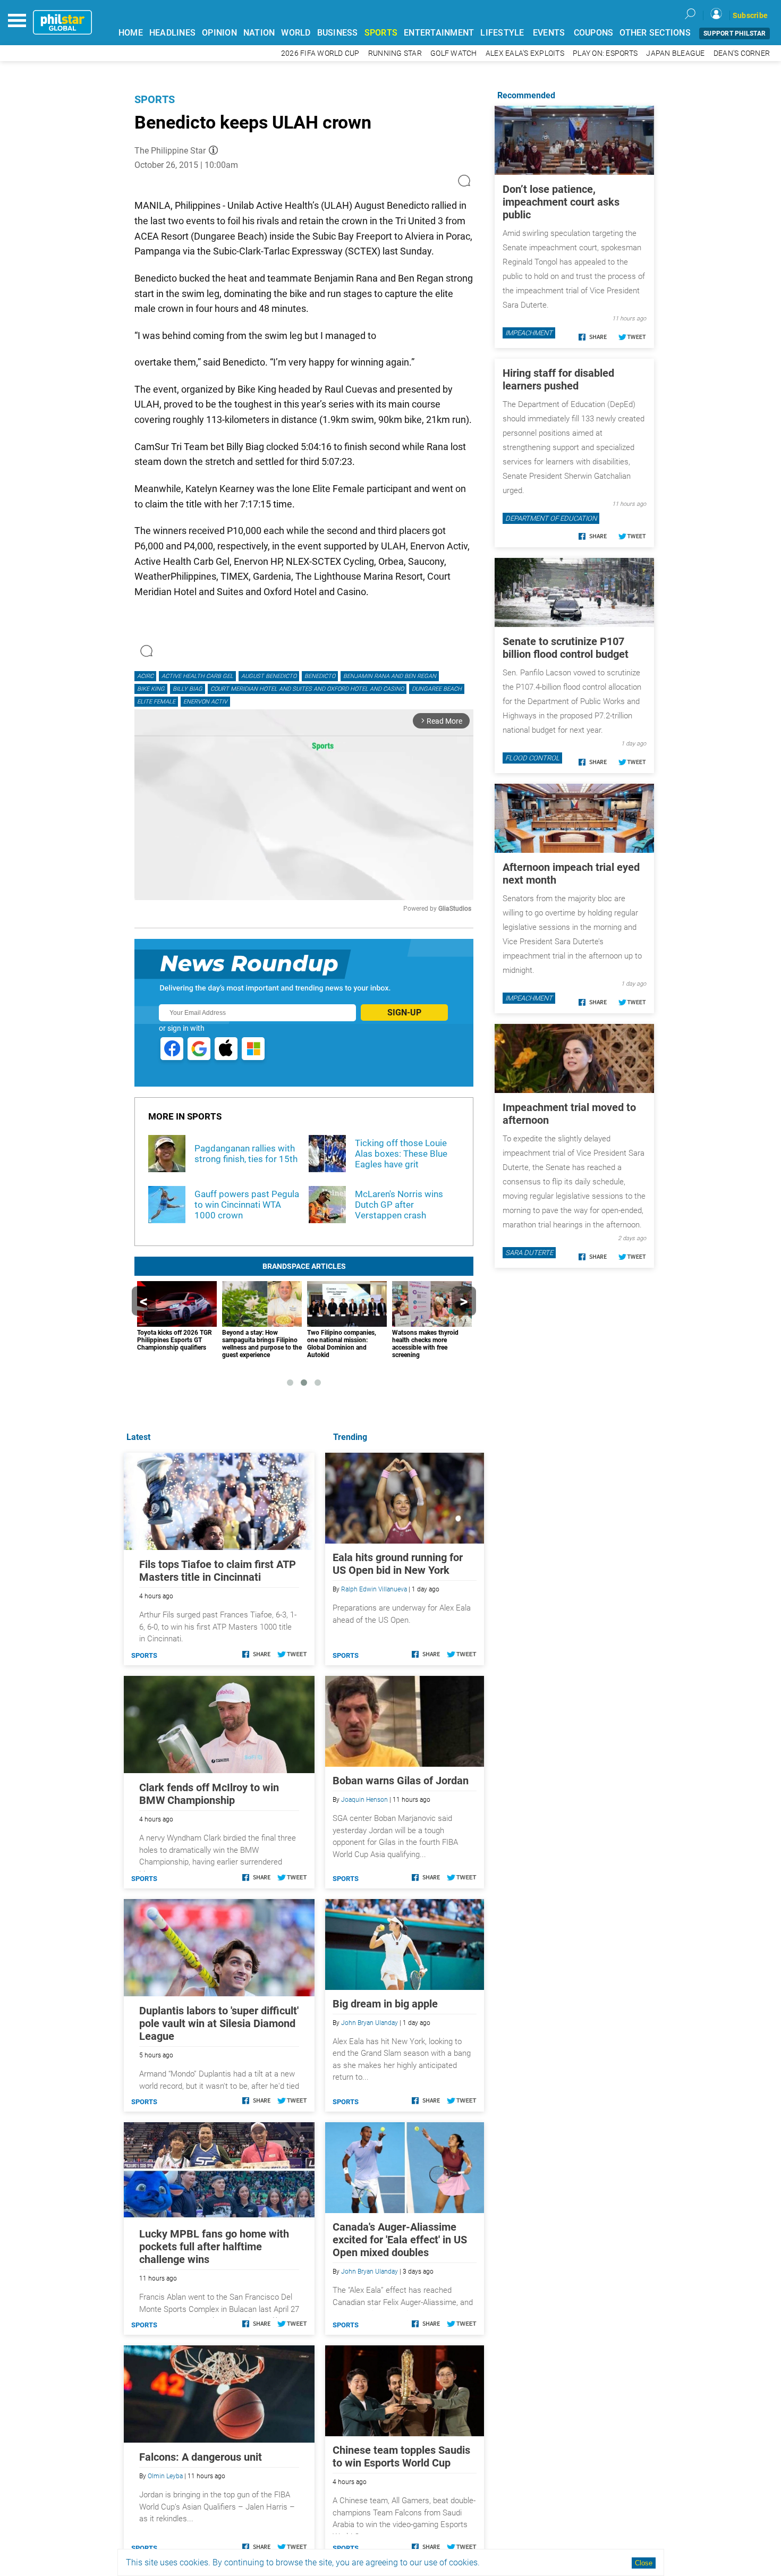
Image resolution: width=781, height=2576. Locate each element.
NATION (259, 33)
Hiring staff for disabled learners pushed (558, 379)
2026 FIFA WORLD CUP (320, 53)
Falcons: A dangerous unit (201, 2457)
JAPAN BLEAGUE (675, 53)
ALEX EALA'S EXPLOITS (525, 53)
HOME (131, 33)
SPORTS (381, 33)
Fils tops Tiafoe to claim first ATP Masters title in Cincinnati (218, 1571)
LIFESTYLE (502, 33)
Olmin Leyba (165, 2476)
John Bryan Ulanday (370, 2023)
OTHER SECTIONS (655, 33)
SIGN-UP (404, 1012)
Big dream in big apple (385, 2004)
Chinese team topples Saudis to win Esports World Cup (401, 2456)
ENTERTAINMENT (439, 33)
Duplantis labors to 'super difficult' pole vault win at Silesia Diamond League (219, 2023)
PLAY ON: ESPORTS (605, 53)
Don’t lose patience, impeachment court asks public (561, 202)
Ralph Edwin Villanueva (374, 1589)
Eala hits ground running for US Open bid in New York (398, 1564)
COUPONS (594, 33)
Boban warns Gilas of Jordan (401, 1781)
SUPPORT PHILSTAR (735, 33)
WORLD (296, 33)
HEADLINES (172, 33)
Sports (155, 99)
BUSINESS (338, 33)
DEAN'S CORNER (742, 53)
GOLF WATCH (454, 53)
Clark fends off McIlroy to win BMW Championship (209, 1794)
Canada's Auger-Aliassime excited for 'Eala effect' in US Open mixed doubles (400, 2240)
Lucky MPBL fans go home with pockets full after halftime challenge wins (214, 2247)
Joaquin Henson (364, 1800)
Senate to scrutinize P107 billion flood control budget (566, 648)
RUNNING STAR (395, 53)
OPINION (219, 33)
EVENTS (549, 33)
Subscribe (750, 15)
